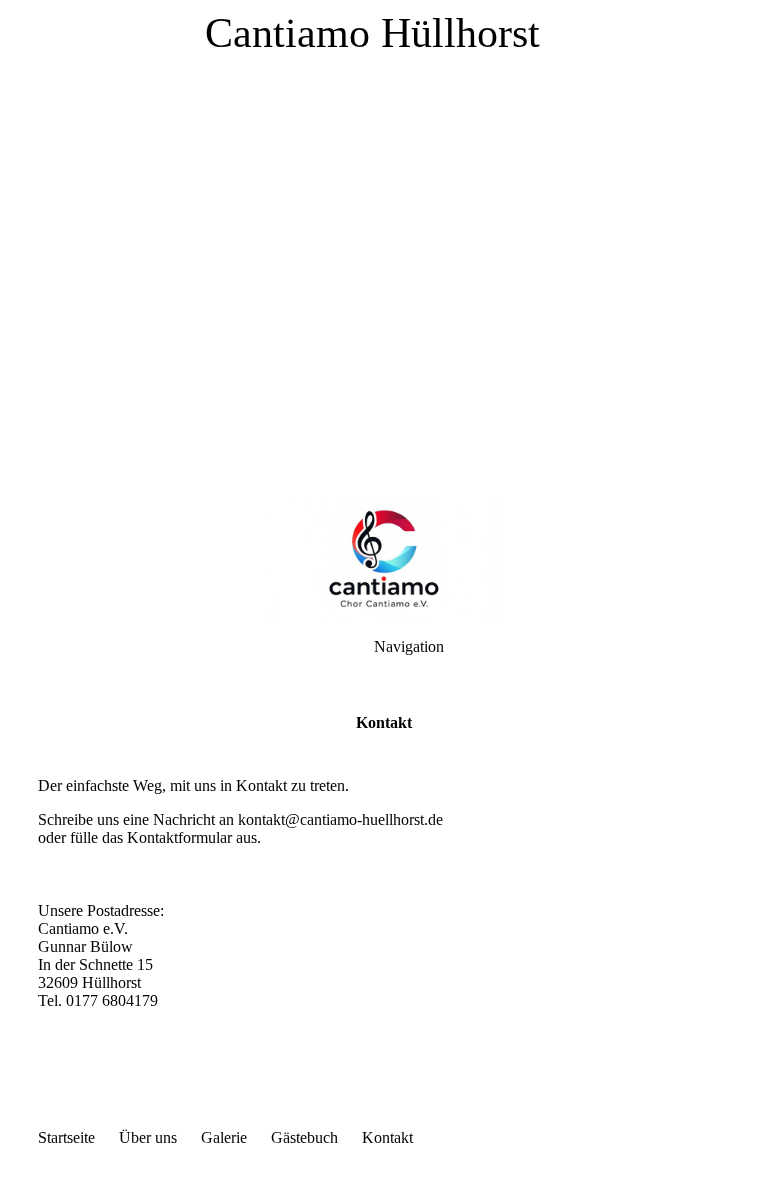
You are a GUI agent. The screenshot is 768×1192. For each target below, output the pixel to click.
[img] (384, 250)
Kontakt (387, 1137)
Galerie (224, 1137)
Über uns (148, 1137)
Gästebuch (304, 1137)
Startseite (66, 1137)
